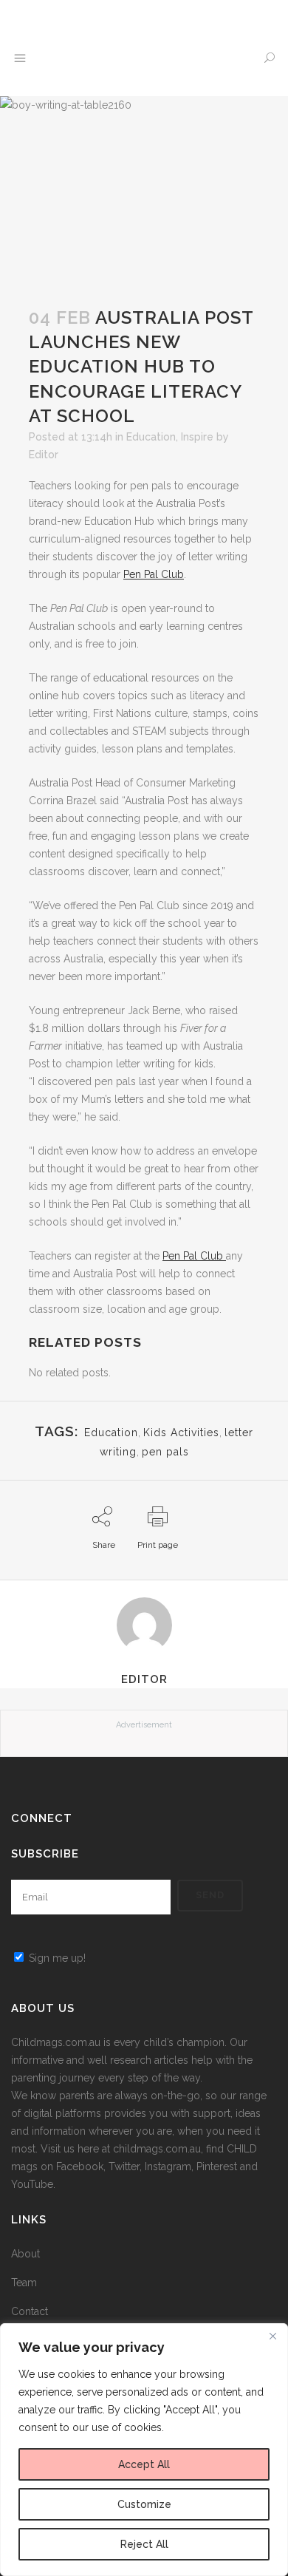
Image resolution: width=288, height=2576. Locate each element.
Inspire (197, 437)
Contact (30, 2311)
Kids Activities (181, 1433)
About (25, 2254)
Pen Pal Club (154, 574)
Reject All (144, 2544)
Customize (144, 2504)
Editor (44, 455)
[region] (144, 2450)
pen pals (165, 1452)
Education (151, 437)
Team (24, 2283)
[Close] (272, 2336)
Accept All (144, 2464)
